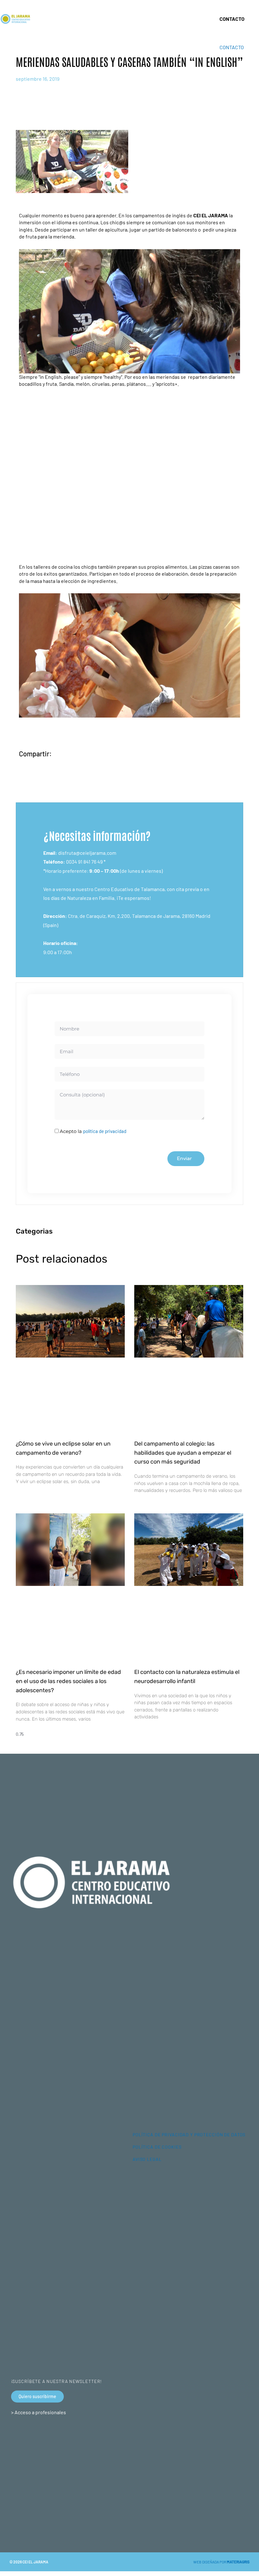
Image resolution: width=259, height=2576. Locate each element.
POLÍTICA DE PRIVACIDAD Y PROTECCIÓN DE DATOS (189, 2135)
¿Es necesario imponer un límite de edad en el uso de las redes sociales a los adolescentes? (68, 1681)
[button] (207, 19)
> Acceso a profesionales (39, 2412)
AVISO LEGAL (147, 2159)
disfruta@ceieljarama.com (87, 853)
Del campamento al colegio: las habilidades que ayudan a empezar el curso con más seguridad (183, 1453)
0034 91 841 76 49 (85, 862)
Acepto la (93, 1131)
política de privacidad (105, 1131)
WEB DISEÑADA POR (221, 2562)
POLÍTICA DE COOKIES (157, 2147)
